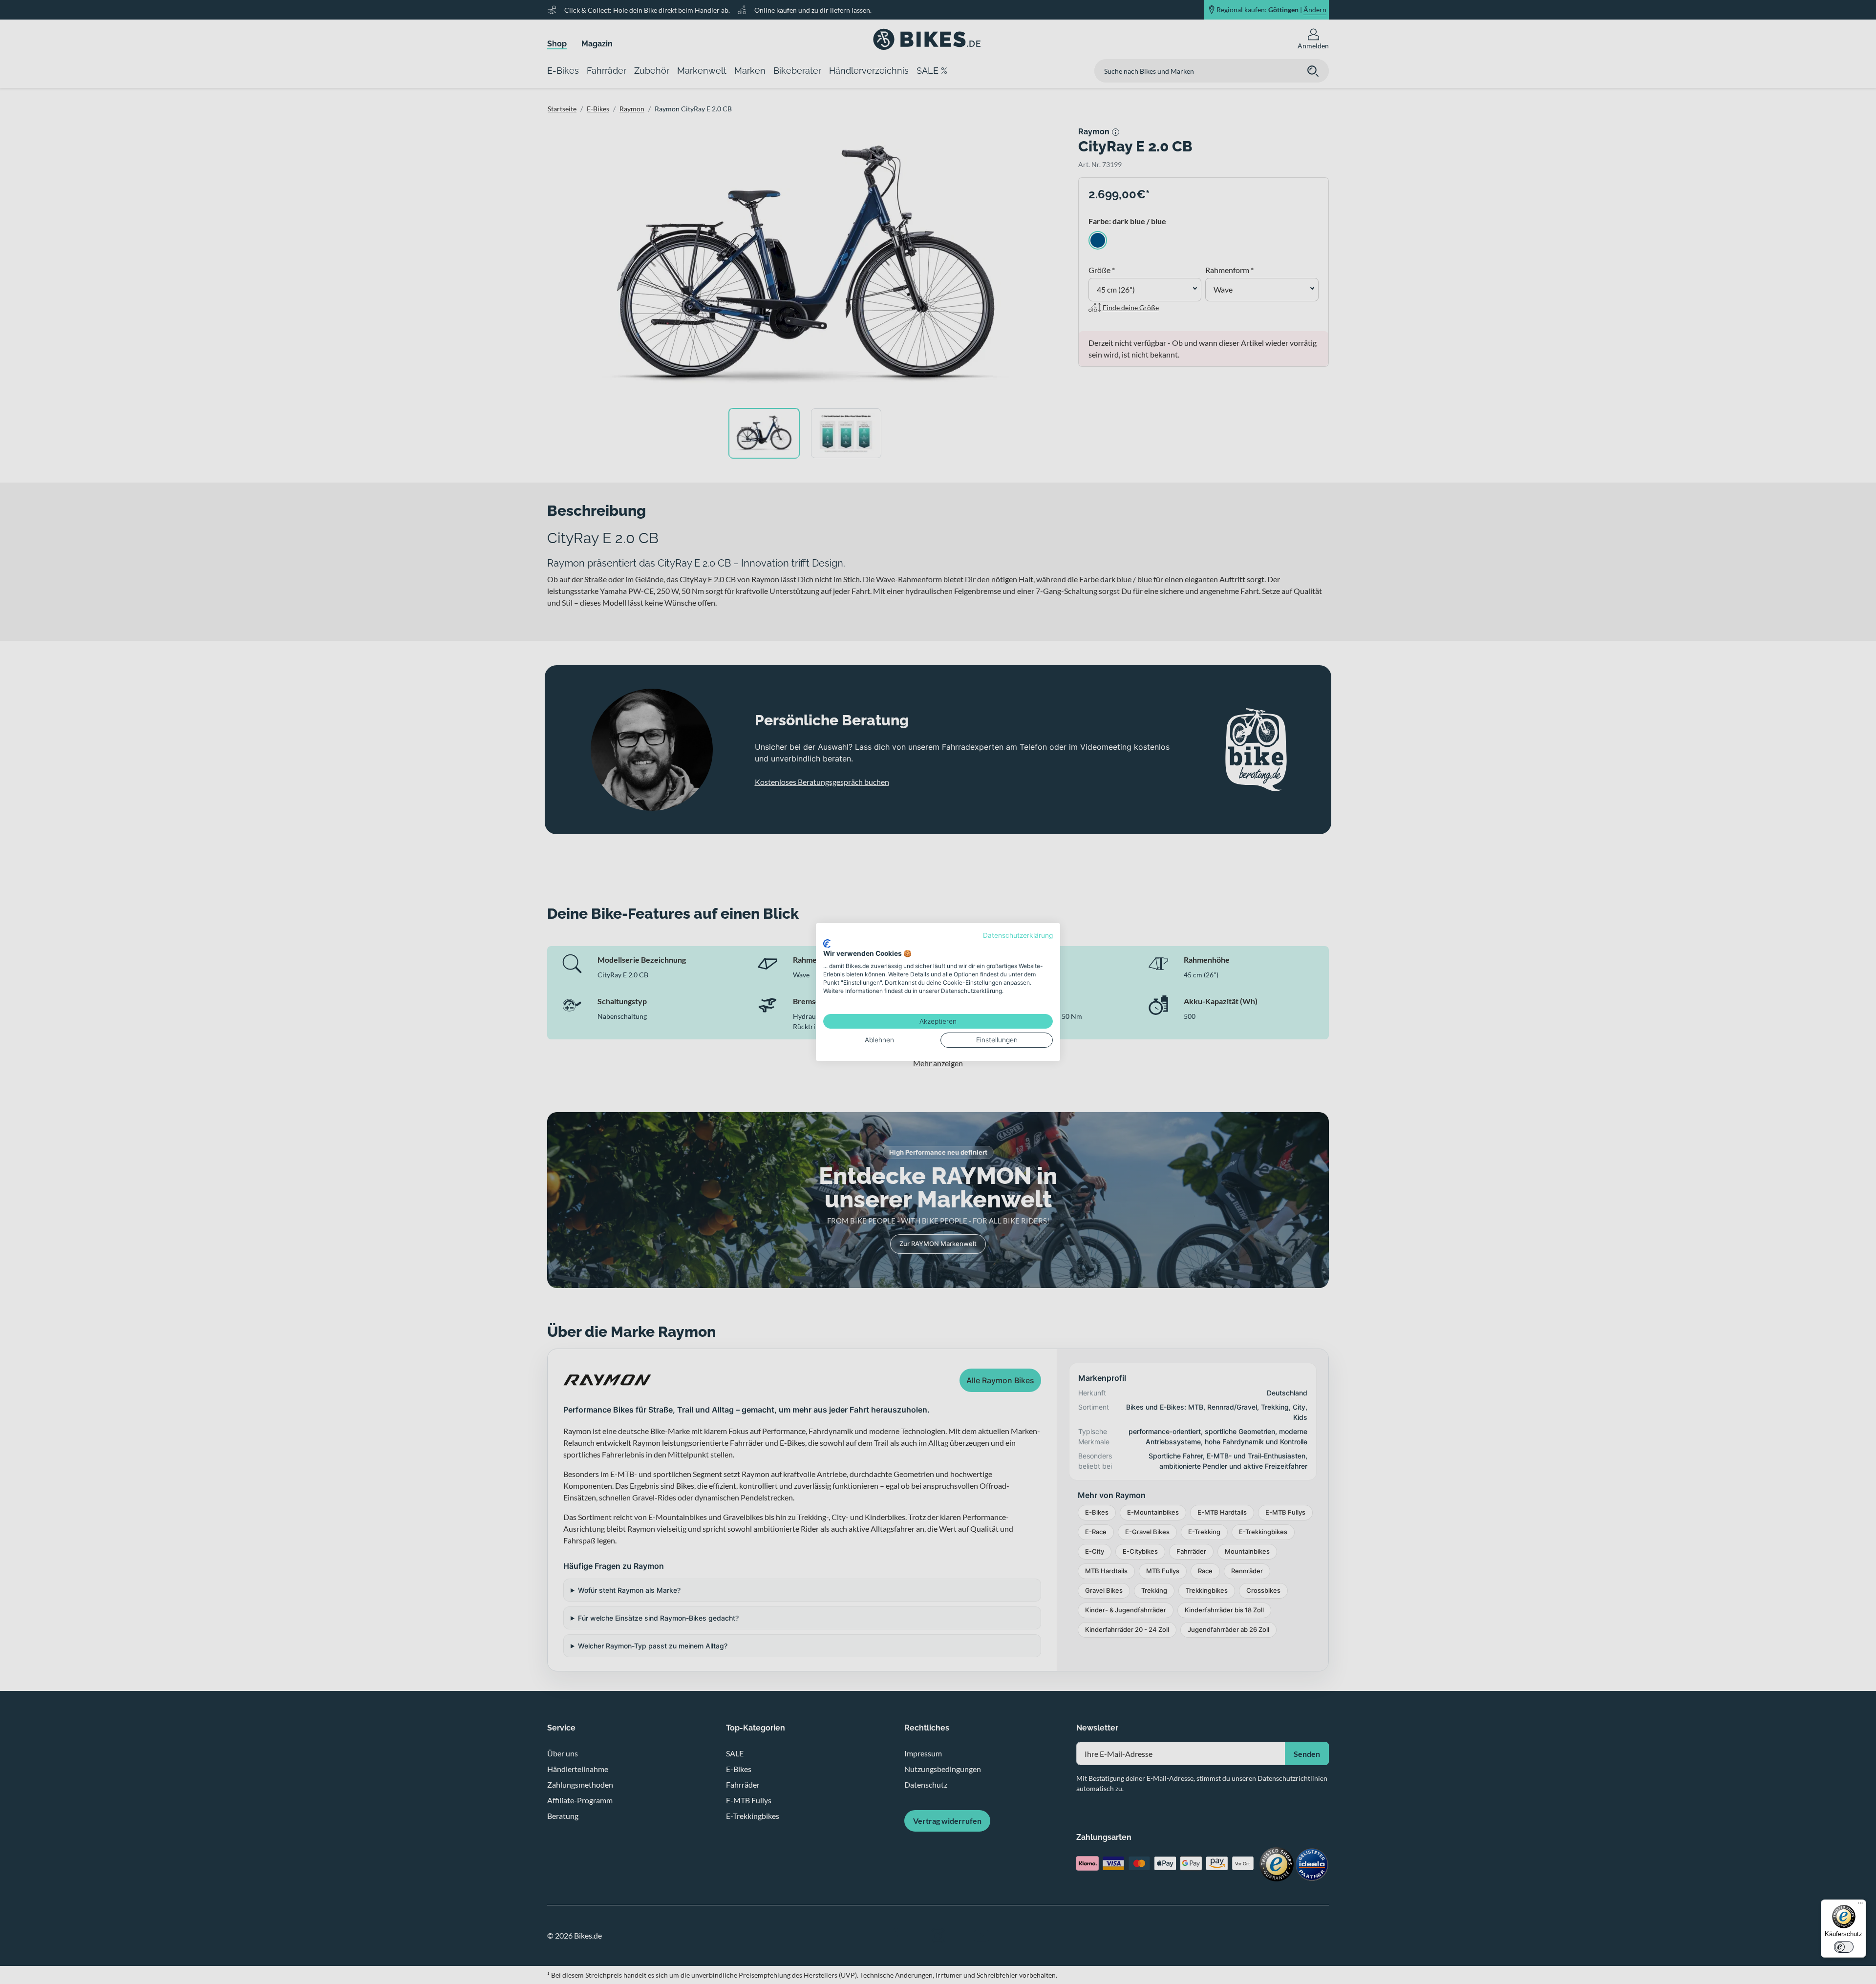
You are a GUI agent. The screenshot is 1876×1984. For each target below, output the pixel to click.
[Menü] (1860, 1905)
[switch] (1844, 1947)
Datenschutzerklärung (1018, 935)
